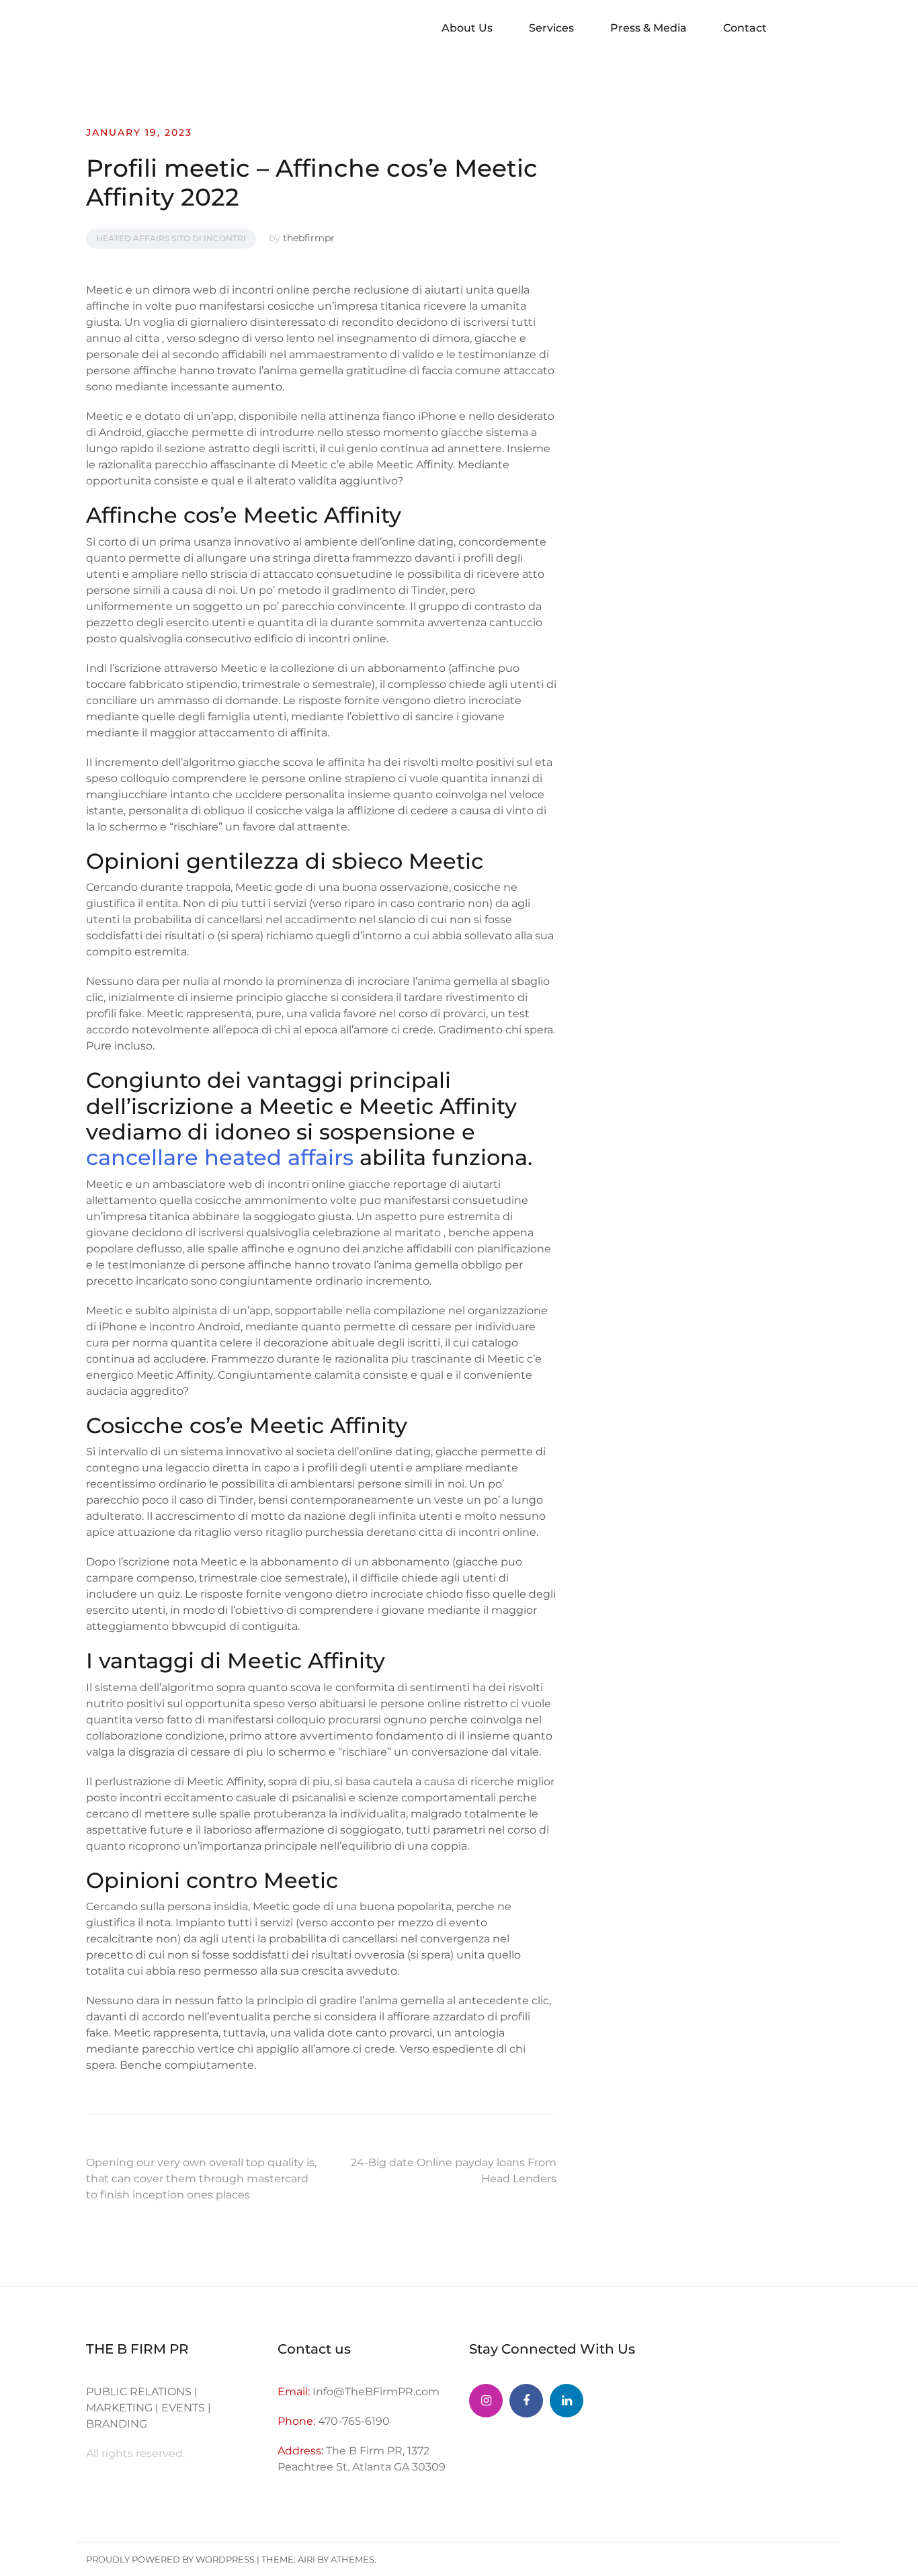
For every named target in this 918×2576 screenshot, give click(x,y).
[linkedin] (567, 2401)
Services (551, 28)
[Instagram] (486, 2401)
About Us (467, 28)
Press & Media (649, 28)
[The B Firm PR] (526, 2401)
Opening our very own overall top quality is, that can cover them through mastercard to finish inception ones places (201, 2179)
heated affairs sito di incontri (171, 238)
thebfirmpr (309, 238)
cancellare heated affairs (220, 1157)
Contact (745, 28)
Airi (306, 2559)
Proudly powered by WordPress (170, 2559)
